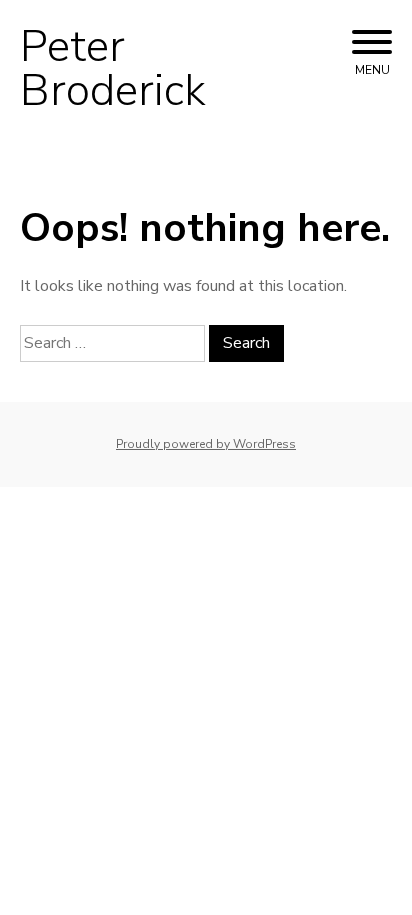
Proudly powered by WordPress (206, 444)
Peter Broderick (113, 69)
